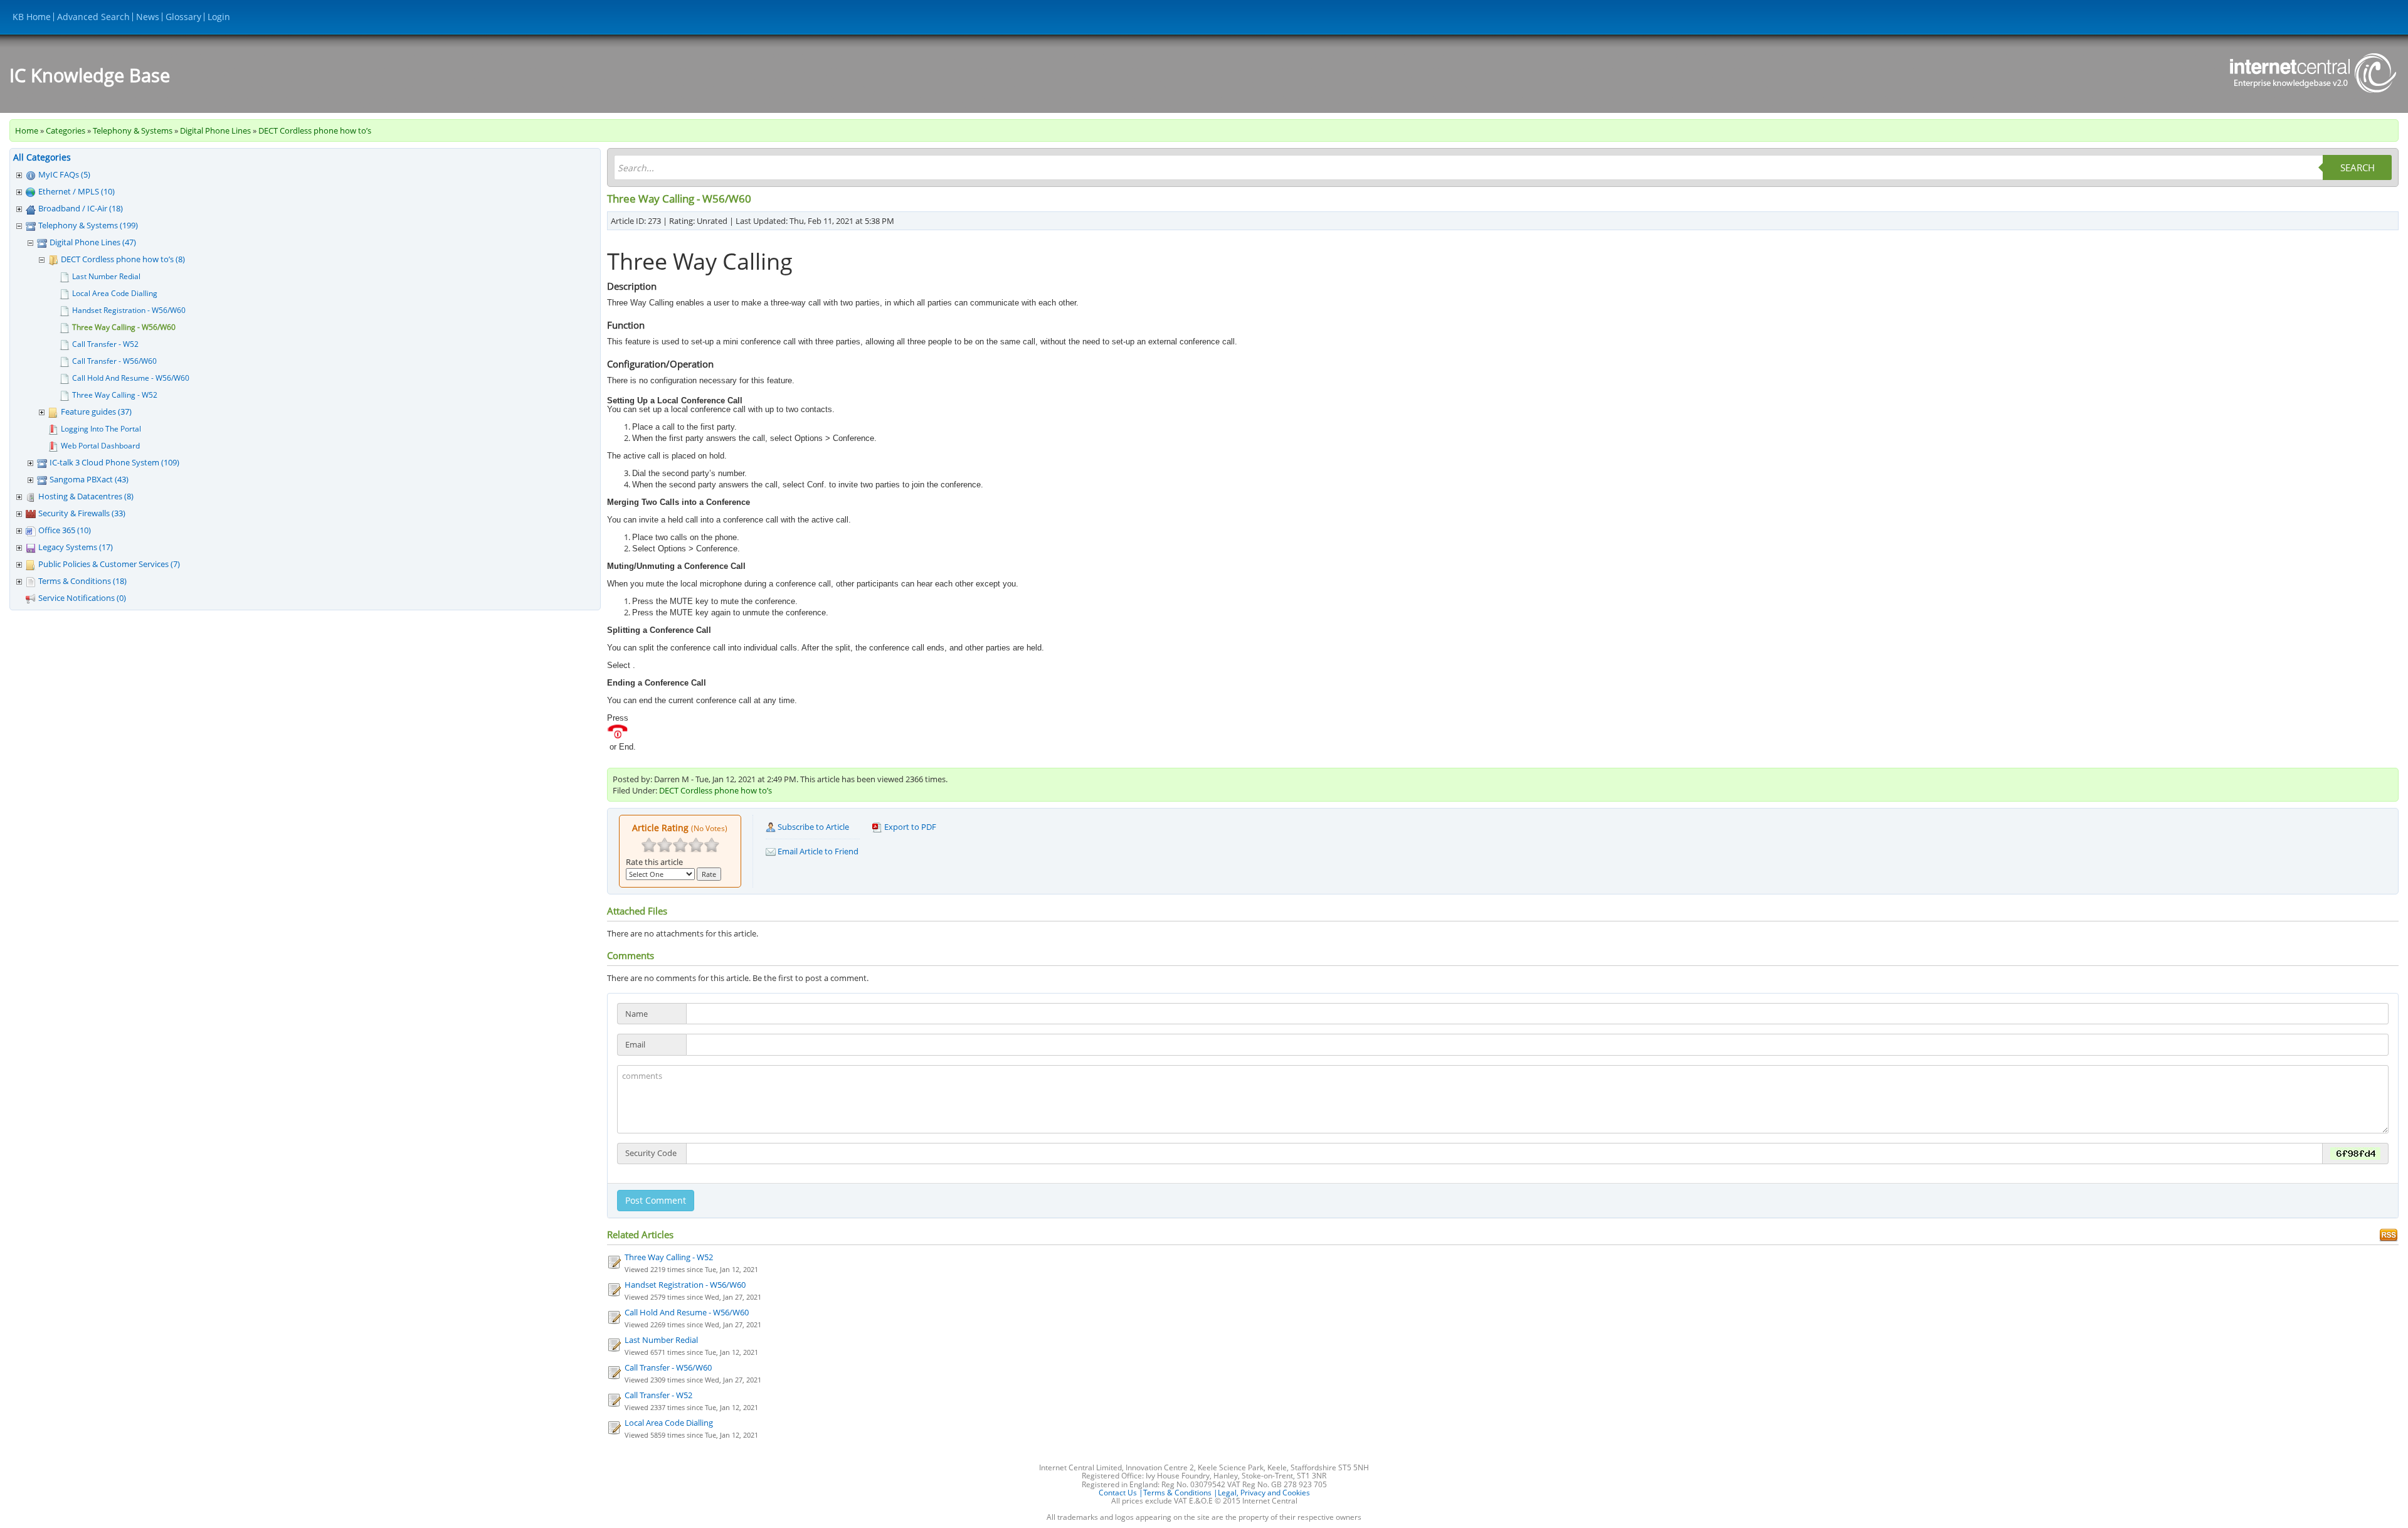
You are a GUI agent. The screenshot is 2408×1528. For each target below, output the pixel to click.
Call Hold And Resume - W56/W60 (131, 378)
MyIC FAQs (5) (64, 174)
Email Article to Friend (817, 851)
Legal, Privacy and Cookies (1264, 1493)
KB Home (32, 17)
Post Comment (656, 1200)
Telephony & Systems (133, 130)
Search (2358, 167)
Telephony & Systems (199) (88, 225)
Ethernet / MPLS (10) (77, 191)
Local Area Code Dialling (115, 293)
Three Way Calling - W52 (115, 395)
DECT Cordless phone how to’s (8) (123, 259)
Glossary (183, 17)
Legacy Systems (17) (76, 547)
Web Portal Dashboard (100, 446)
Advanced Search (93, 17)
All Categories (42, 157)
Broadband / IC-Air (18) (81, 208)
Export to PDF (909, 827)
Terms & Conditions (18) (82, 581)
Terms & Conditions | (1180, 1493)
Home (27, 130)
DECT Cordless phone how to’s (315, 130)
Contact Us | (1121, 1493)
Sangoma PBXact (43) (89, 479)
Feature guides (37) (96, 411)
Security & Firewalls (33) (82, 513)
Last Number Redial (106, 276)
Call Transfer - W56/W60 (114, 361)
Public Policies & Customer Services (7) (109, 564)
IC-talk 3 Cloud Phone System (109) (114, 462)
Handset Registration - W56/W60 (129, 310)
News (148, 17)
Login (219, 17)
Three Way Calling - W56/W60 (124, 327)
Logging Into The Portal (101, 429)
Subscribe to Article (812, 827)
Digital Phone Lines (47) (93, 242)
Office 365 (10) (65, 530)
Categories (66, 130)
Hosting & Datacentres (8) (86, 496)
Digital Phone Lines (215, 130)
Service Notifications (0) (82, 598)
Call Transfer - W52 (105, 344)
